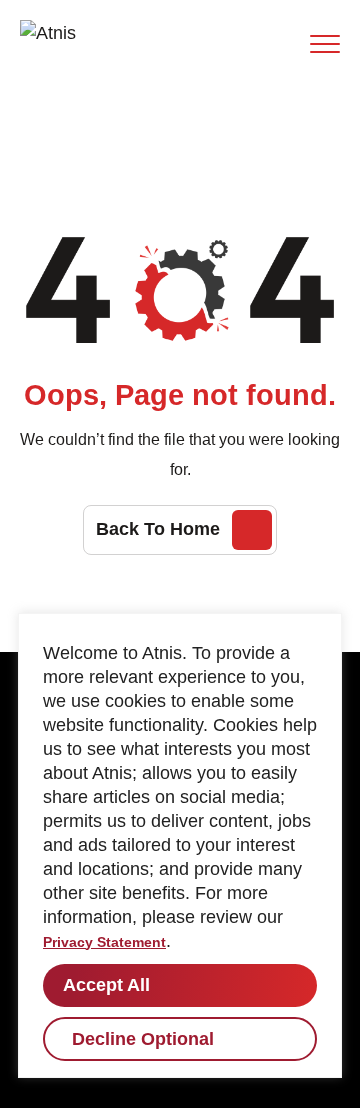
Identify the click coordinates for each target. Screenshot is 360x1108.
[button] (325, 44)
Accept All (106, 985)
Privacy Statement (104, 942)
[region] (180, 845)
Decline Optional (143, 1039)
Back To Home (158, 529)
